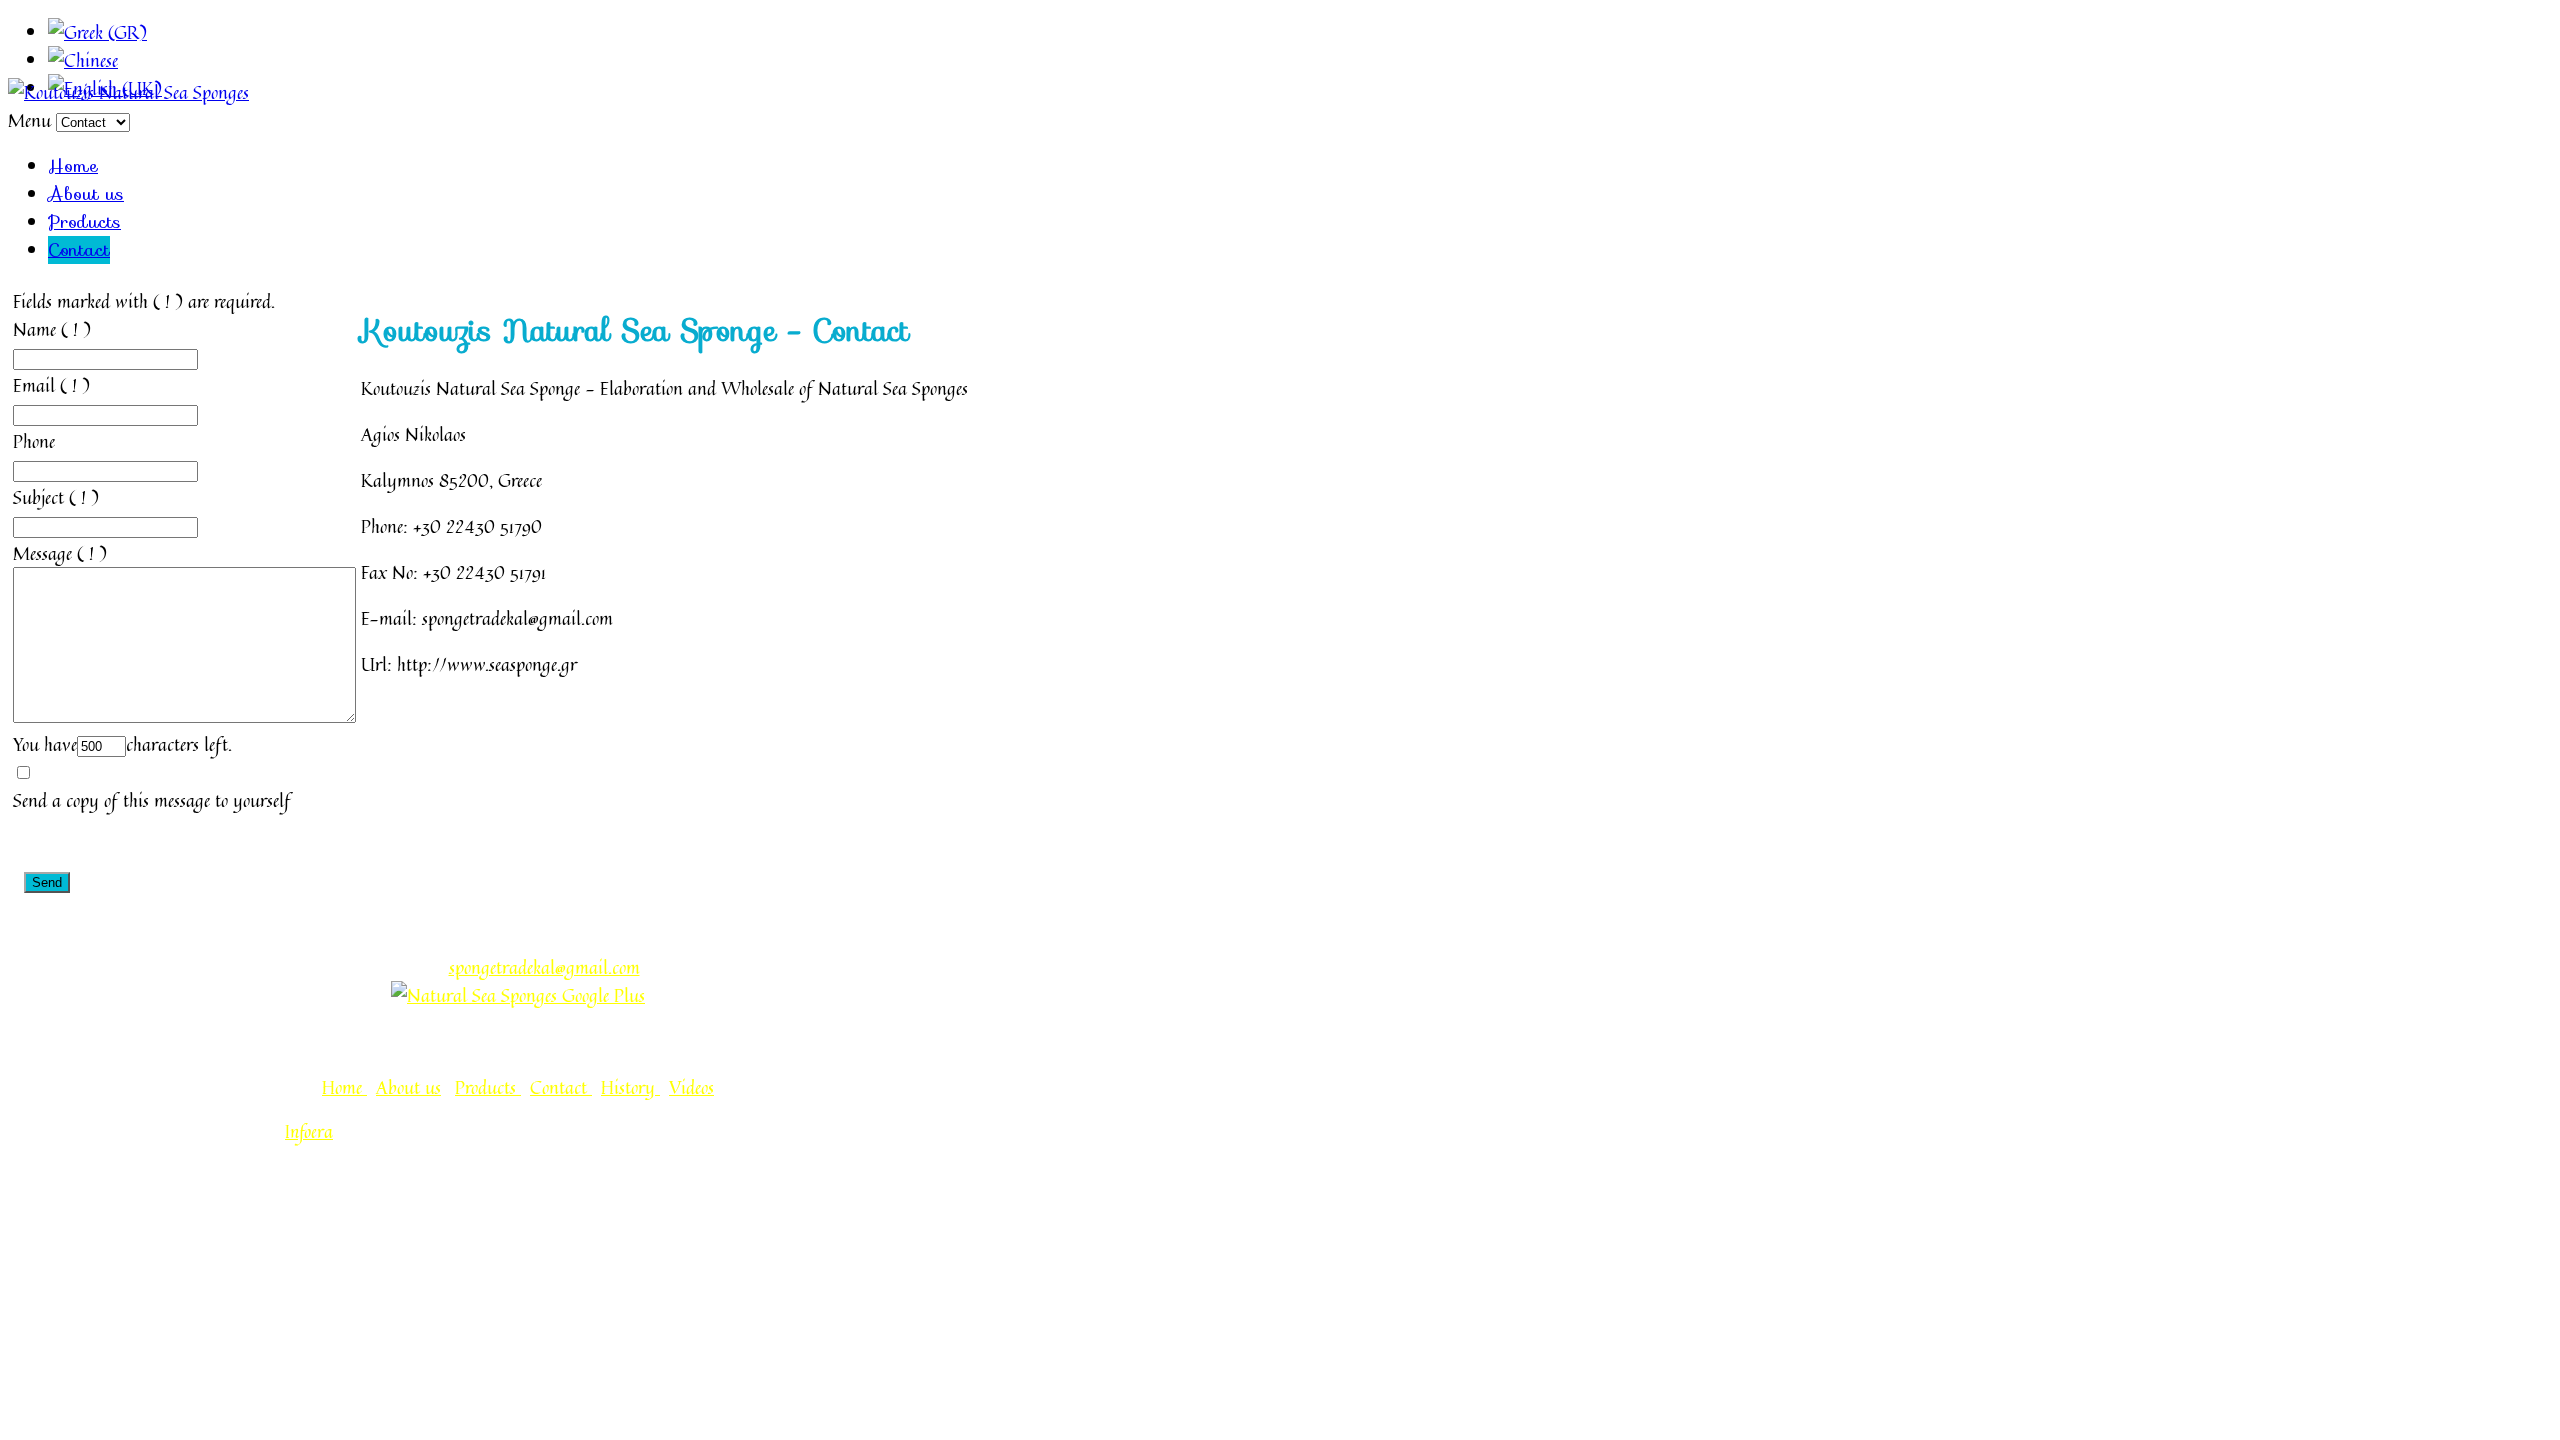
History (630, 1087)
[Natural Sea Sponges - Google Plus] (518, 995)
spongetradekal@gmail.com (544, 967)
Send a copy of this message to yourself (152, 800)
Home (73, 166)
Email (34, 385)
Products (84, 222)
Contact (79, 250)
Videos (691, 1087)
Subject (38, 497)
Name (34, 329)
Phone (34, 441)
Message (42, 553)
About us (86, 194)
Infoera (309, 1132)
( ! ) (76, 329)
